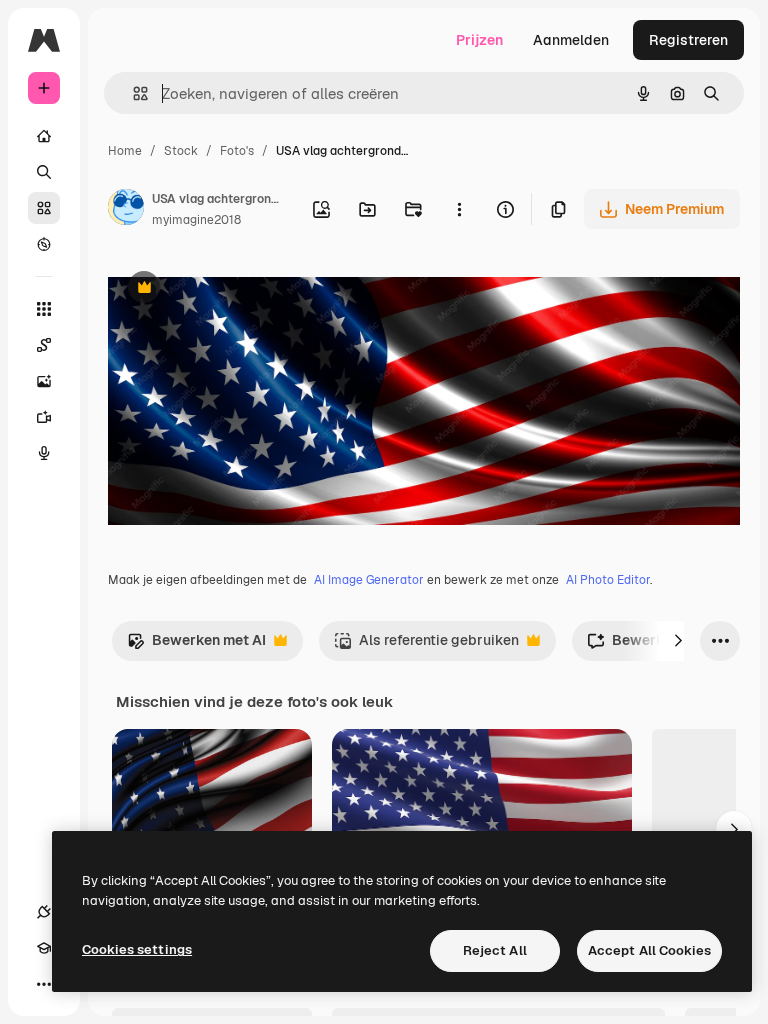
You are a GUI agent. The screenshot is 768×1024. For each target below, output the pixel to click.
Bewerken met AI (196, 645)
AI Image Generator (369, 580)
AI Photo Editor (608, 580)
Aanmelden (571, 40)
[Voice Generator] (44, 453)
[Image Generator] (44, 381)
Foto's (237, 151)
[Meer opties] (459, 209)
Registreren (688, 40)
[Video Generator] (44, 417)
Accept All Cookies (649, 950)
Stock (181, 151)
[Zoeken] (44, 172)
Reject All (495, 950)
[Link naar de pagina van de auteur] (126, 210)
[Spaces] (44, 345)
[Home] (44, 136)
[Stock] (44, 208)
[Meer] (44, 984)
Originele (239, 289)
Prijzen (479, 40)
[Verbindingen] (44, 912)
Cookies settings (137, 949)
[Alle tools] (44, 309)
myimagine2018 (196, 220)
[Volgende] (678, 641)
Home (125, 151)
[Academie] (44, 948)
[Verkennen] (44, 244)
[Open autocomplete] (132, 93)
